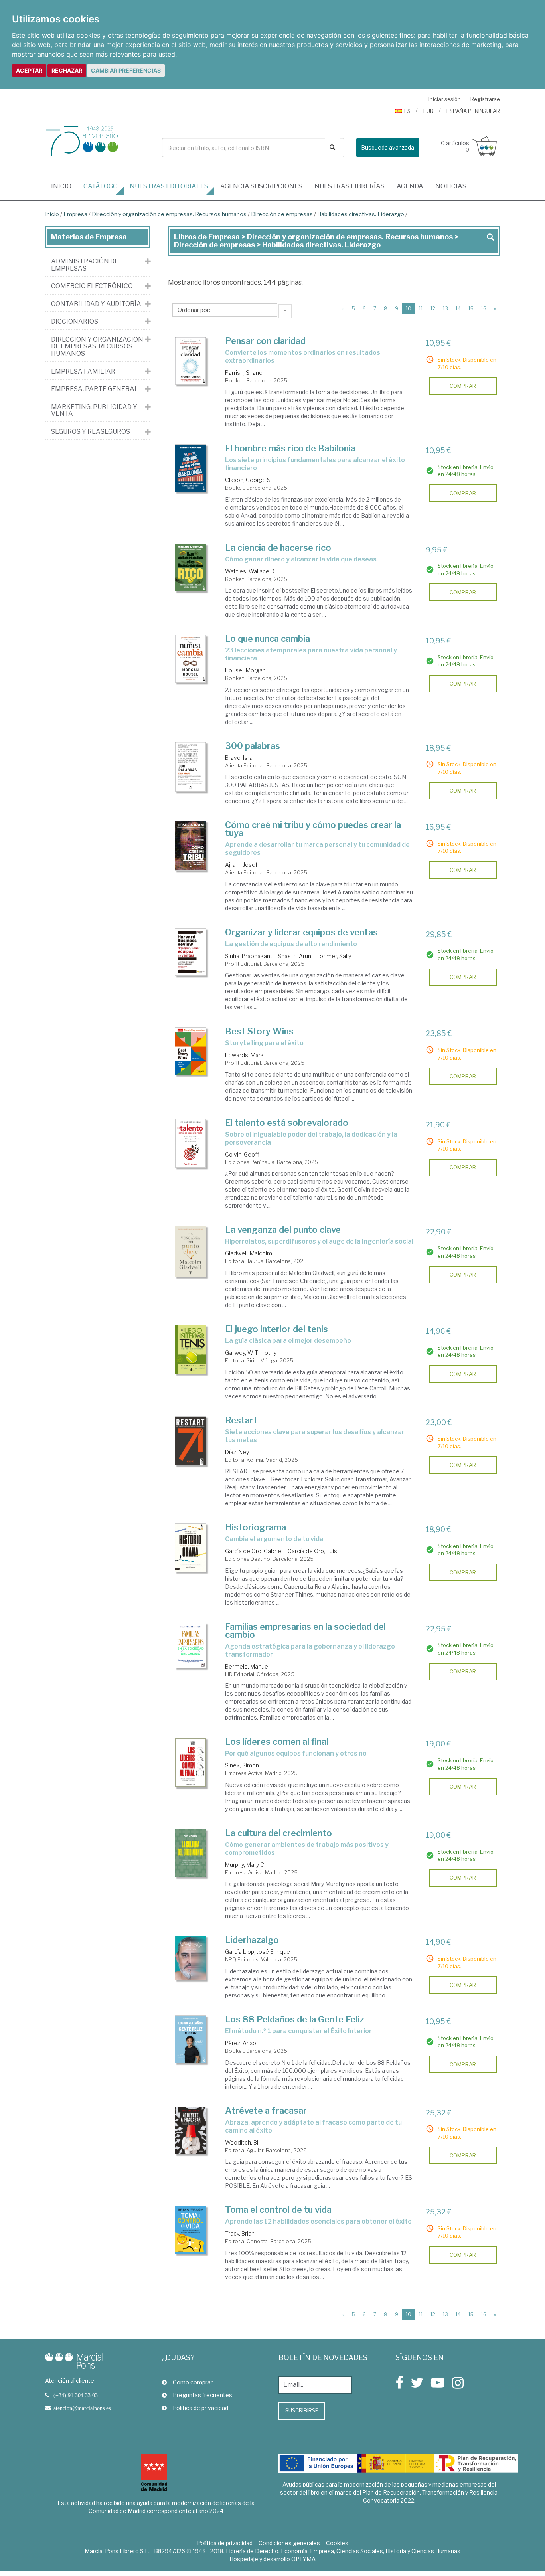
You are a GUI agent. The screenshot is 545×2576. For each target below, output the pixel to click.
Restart (241, 1420)
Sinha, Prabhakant (249, 956)
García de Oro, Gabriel (254, 1551)
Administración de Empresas (85, 265)
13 (445, 309)
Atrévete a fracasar (266, 2111)
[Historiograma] (191, 1548)
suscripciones (261, 186)
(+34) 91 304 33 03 (76, 2395)
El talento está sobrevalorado (287, 1123)
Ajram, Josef (241, 865)
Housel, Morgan (245, 670)
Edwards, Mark (244, 1055)
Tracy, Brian (240, 2233)
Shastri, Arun (294, 956)
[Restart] (191, 1441)
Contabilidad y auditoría (96, 304)
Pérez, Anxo (241, 2043)
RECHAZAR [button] (67, 70)
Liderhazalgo (252, 1940)
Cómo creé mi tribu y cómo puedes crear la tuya (313, 829)
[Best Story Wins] (191, 1051)
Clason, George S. (248, 480)
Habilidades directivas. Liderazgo (361, 214)
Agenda (410, 186)
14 (458, 309)
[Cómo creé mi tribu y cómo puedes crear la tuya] (191, 846)
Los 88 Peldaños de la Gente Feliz (295, 2019)
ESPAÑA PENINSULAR (473, 111)
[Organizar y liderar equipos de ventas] (191, 952)
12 (433, 309)
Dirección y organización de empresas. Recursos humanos (169, 214)
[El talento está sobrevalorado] (191, 1143)
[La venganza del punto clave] (191, 1251)
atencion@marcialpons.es (82, 2408)
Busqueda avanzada (388, 147)
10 (411, 308)
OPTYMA (303, 2559)
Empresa (75, 214)
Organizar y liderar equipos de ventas (301, 932)
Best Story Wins (259, 1031)
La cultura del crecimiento (278, 1833)
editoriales (169, 186)
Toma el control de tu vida (278, 2210)
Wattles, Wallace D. (250, 571)
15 (471, 309)
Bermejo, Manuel (247, 1666)
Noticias (451, 186)
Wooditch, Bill (243, 2142)
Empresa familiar (83, 372)
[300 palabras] (191, 767)
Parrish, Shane (244, 373)
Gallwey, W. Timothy (251, 1353)
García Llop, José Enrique (258, 1952)
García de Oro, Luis (312, 1551)
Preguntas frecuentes (202, 2395)
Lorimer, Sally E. (337, 956)
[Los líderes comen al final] (191, 1762)
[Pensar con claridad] (191, 361)
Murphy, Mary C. (245, 1865)
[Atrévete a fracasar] (191, 2131)
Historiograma (256, 1527)
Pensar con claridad (265, 341)
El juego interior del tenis (276, 1329)
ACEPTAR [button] (29, 70)
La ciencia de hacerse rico (278, 548)
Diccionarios (75, 322)
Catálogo (101, 186)
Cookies (337, 2543)
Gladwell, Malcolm (249, 1253)
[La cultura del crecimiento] (191, 1853)
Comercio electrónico (92, 286)
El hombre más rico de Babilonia (290, 448)
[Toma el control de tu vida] (191, 2230)
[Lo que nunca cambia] (191, 659)
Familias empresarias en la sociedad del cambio (305, 1631)
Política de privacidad (200, 2408)
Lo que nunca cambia (268, 639)
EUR (428, 111)
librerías (350, 186)
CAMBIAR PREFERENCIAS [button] (126, 70)
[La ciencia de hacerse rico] (191, 567)
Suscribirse (302, 2410)
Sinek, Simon (242, 1765)
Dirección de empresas (282, 214)
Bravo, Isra (239, 758)
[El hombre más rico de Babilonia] (191, 468)
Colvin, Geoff (242, 1154)
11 (421, 309)
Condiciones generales (289, 2543)
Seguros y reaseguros (91, 432)
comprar (463, 386)
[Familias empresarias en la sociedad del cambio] (191, 1645)
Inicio (64, 186)
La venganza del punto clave (283, 1230)
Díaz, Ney (237, 1452)
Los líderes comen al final (277, 1742)
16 (484, 309)
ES (407, 111)
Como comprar (193, 2382)
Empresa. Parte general (95, 389)
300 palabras (253, 746)
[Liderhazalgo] (191, 1958)
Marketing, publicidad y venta (94, 410)
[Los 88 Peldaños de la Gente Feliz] (191, 2039)
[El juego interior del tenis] (191, 1349)
